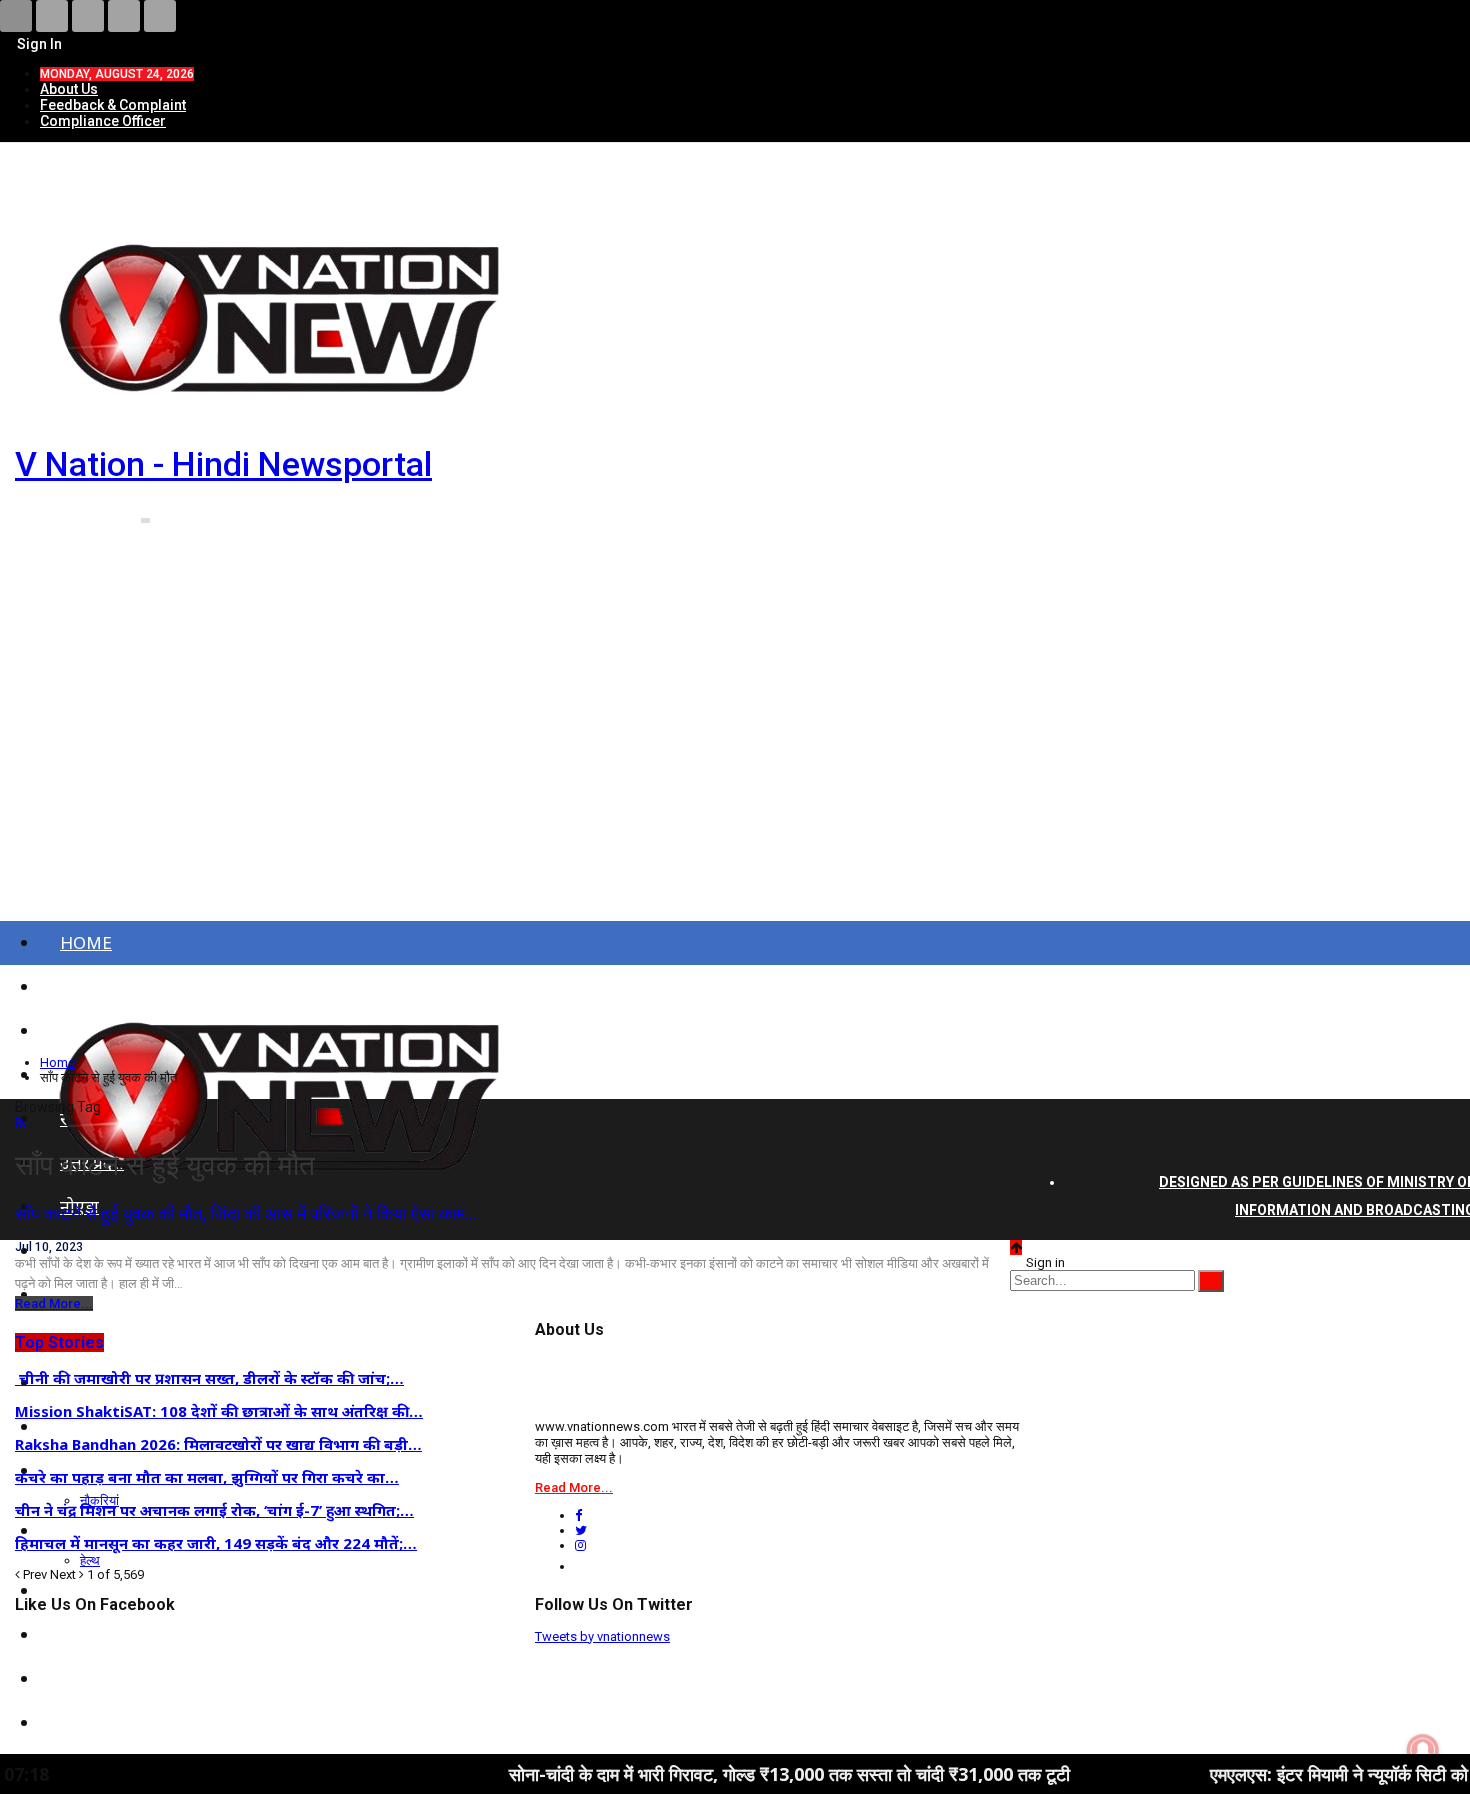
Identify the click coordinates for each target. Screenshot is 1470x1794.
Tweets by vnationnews (602, 1636)
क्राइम (78, 1590)
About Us (69, 89)
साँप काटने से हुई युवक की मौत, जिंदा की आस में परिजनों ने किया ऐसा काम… (246, 1213)
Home (86, 942)
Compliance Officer (103, 121)
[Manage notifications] (1423, 1750)
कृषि (74, 1634)
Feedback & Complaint (113, 105)
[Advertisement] (735, 748)
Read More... (54, 1303)
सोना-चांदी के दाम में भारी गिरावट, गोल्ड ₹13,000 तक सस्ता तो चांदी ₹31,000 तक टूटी (704, 1774)
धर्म (70, 1678)
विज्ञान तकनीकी (110, 1722)
